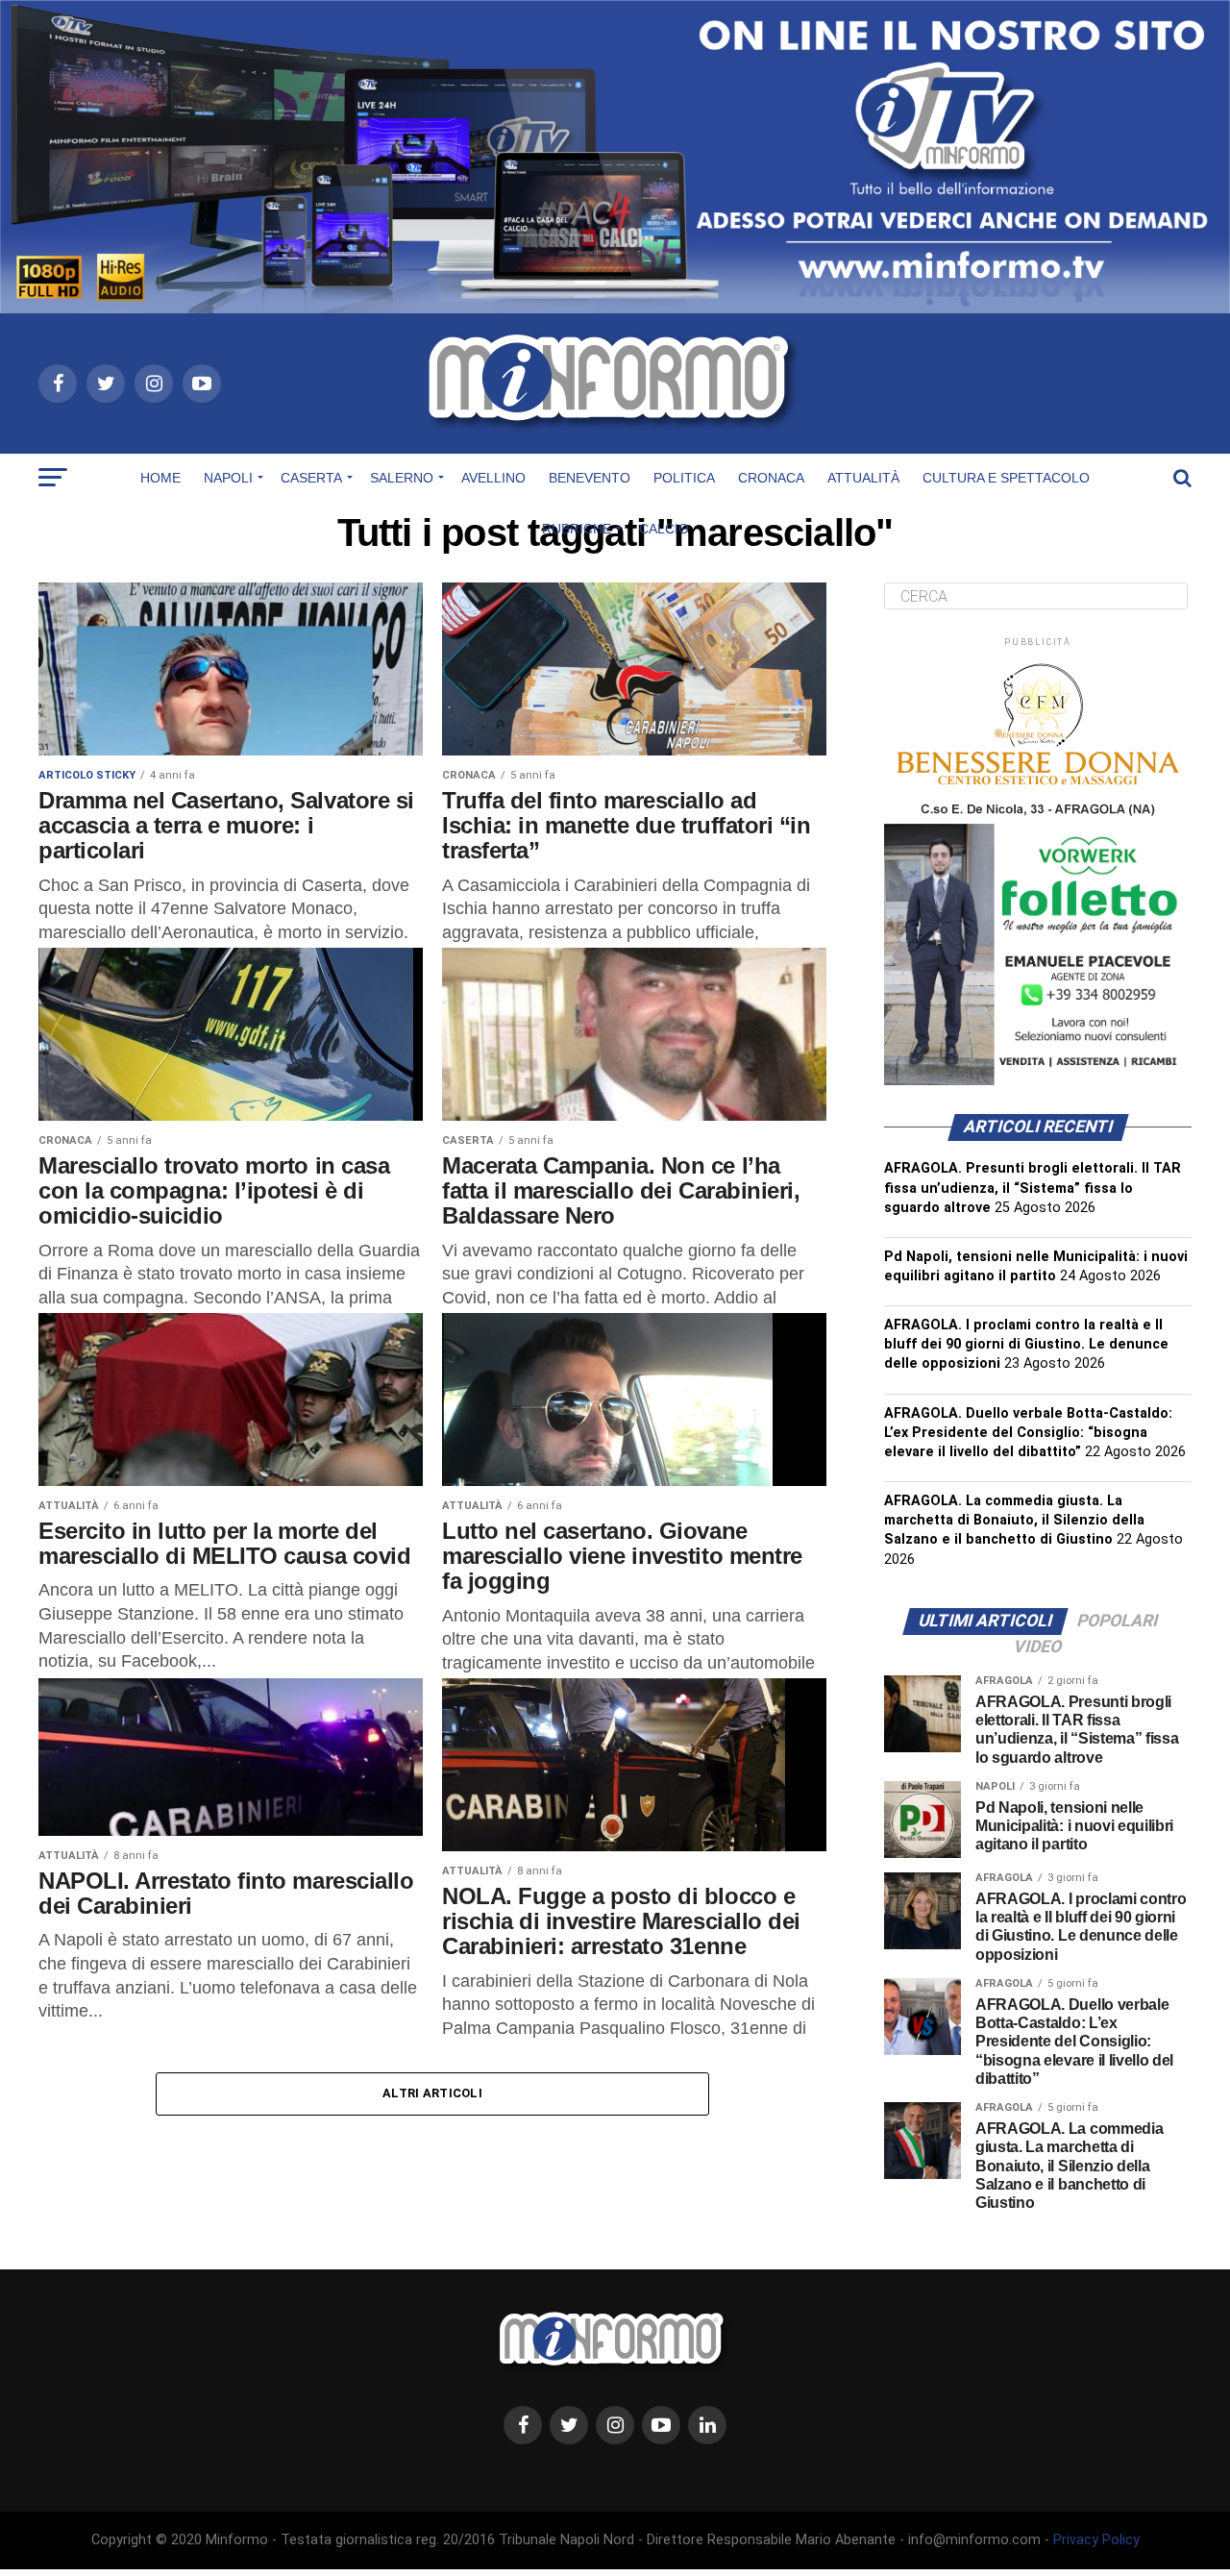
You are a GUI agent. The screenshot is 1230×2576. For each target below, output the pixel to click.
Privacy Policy (1096, 2540)
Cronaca (771, 478)
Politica (684, 478)
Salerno (402, 478)
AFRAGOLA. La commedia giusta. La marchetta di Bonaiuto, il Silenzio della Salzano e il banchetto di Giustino (1014, 1520)
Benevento (590, 478)
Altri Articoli (432, 2093)
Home (160, 478)
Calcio (664, 529)
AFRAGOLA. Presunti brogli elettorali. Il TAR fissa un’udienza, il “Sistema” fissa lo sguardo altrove (1033, 1188)
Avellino (493, 478)
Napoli (228, 478)
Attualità (863, 478)
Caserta (311, 478)
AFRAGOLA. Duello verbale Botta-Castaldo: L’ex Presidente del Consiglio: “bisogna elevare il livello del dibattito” (1028, 1433)
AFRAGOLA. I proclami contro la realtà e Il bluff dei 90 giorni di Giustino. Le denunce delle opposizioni (1026, 1344)
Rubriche (577, 529)
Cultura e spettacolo (1006, 478)
